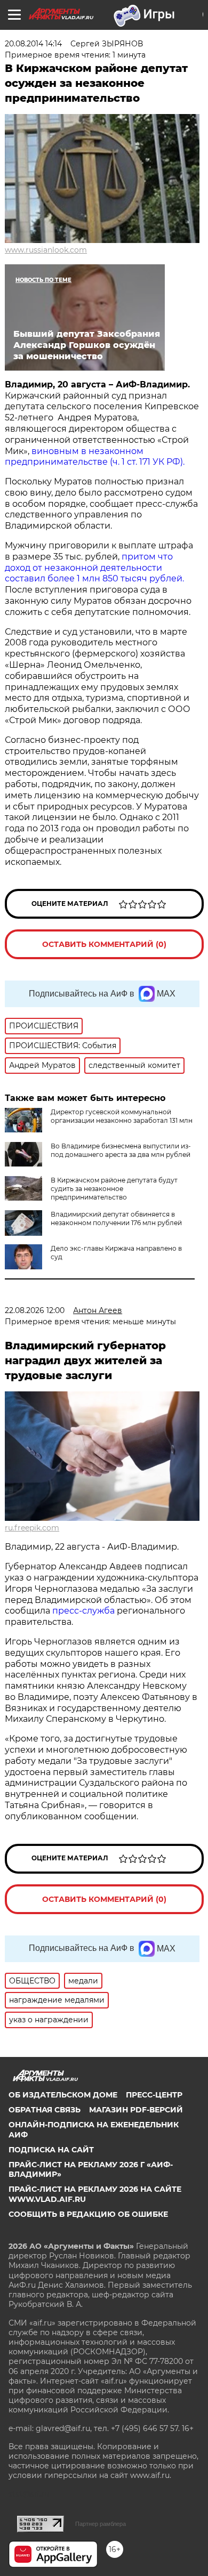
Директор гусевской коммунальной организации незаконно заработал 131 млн (122, 1116)
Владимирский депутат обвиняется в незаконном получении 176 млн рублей (116, 1218)
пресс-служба (83, 1611)
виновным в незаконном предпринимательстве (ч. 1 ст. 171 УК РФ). (95, 457)
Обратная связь (45, 2110)
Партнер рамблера (101, 2524)
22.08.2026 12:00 (35, 1310)
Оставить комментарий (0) (104, 944)
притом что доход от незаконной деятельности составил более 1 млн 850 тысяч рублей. (94, 568)
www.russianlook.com (46, 250)
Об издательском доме (63, 2095)
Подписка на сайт (51, 2150)
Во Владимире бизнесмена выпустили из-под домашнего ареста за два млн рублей (121, 1150)
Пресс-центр (154, 2095)
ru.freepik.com (32, 1528)
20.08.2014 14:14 (33, 44)
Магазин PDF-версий (136, 2110)
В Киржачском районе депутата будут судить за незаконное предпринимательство (114, 1189)
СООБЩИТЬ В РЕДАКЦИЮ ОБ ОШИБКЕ (88, 2214)
